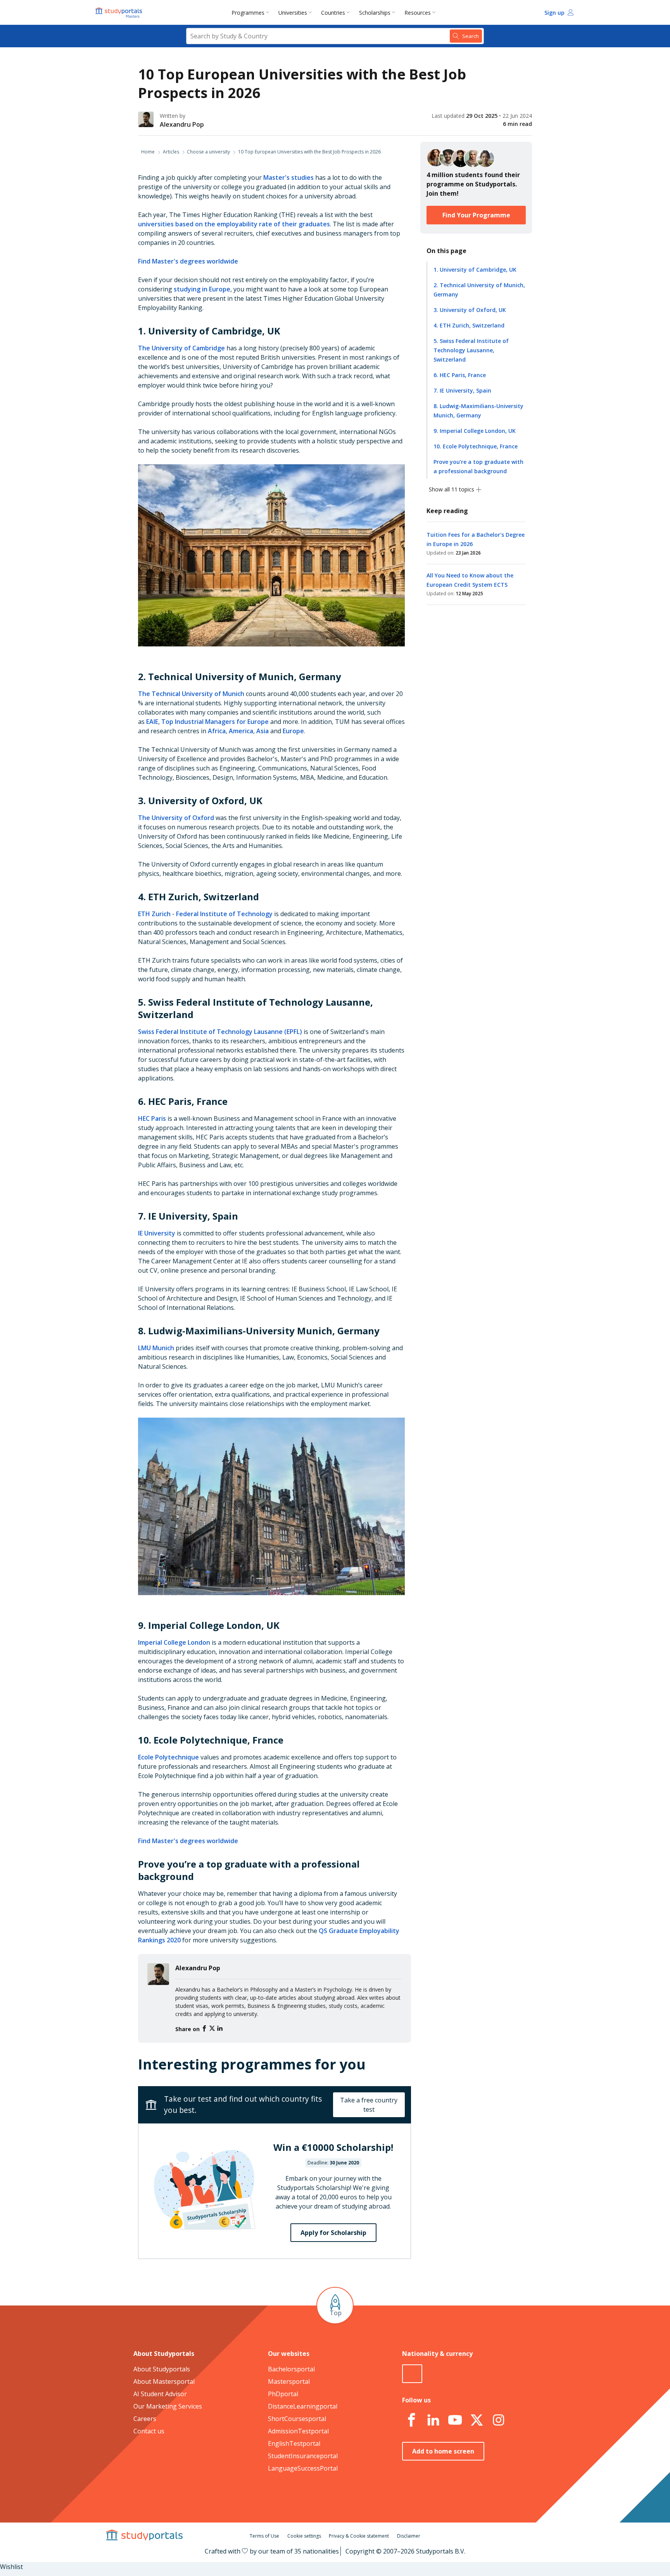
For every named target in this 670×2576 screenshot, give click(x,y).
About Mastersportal (164, 2381)
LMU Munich (156, 1348)
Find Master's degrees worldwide (188, 261)
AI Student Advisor (160, 2394)
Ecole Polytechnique (168, 1757)
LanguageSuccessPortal (303, 2468)
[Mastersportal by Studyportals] (119, 12)
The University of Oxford (176, 818)
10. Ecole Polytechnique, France (476, 446)
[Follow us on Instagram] (498, 2420)
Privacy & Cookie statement (359, 2536)
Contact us (149, 2431)
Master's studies (288, 177)
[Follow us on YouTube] (455, 2420)
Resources (418, 13)
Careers (145, 2419)
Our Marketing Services (168, 2406)
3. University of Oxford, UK (470, 310)
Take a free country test (369, 2105)
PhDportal (283, 2394)
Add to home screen (443, 2451)
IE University (157, 1233)
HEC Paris (152, 1118)
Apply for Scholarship (333, 2233)
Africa (217, 731)
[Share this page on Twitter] (213, 2029)
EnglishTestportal (294, 2443)
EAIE (152, 722)
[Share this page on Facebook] (205, 2029)
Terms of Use (264, 2536)
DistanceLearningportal (303, 2406)
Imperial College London (174, 1642)
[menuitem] (252, 12)
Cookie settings (304, 2536)
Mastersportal (289, 2381)
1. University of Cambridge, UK (475, 270)
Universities (293, 13)
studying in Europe (202, 289)
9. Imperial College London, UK (475, 431)
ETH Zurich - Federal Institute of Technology (205, 914)
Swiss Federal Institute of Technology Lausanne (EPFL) (220, 1032)
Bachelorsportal (291, 2369)
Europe (293, 731)
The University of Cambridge (181, 348)
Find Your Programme (476, 215)
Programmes (248, 13)
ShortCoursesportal (297, 2419)
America (241, 731)
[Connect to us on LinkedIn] (433, 2420)
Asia (262, 731)
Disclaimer (409, 2536)
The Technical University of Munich (191, 694)
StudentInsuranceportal (303, 2456)
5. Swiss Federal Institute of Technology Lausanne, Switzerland (471, 350)
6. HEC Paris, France (460, 375)
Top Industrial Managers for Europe (215, 722)
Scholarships (375, 13)
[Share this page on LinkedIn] (220, 2029)
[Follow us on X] (477, 2420)
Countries (333, 13)
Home (148, 152)
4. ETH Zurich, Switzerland (469, 325)
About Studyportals (162, 2369)
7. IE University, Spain (462, 390)
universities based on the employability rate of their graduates (234, 224)
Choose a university (208, 152)
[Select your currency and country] (412, 2374)
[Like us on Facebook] (411, 2420)
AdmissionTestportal (298, 2431)
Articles (171, 152)
